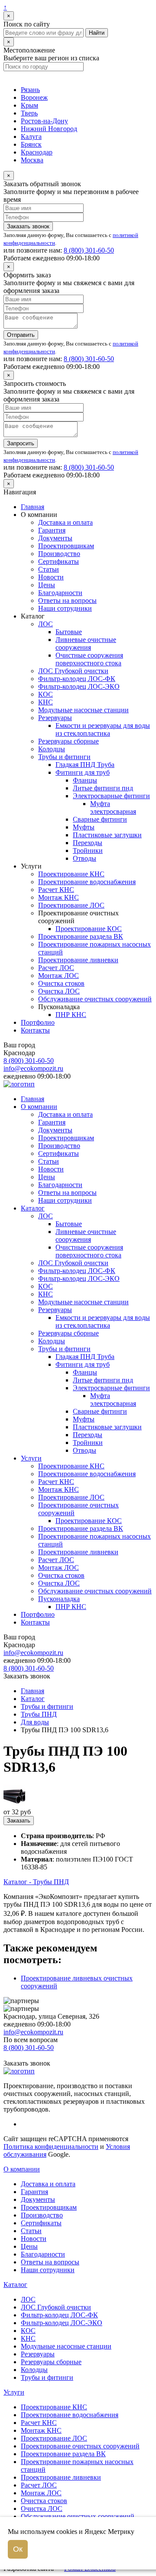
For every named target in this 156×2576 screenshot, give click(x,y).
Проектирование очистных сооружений (80, 2446)
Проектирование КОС (89, 929)
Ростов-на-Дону (44, 121)
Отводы (84, 858)
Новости (51, 577)
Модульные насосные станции (83, 710)
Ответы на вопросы (67, 600)
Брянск (31, 144)
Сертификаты (58, 561)
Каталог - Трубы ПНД (36, 1882)
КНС (45, 702)
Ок (18, 2549)
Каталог (33, 1208)
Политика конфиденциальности (51, 2147)
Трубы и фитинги (64, 757)
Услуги (31, 1458)
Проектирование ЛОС (71, 905)
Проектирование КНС (71, 874)
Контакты (35, 1030)
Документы (55, 538)
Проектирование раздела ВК (81, 936)
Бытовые (69, 632)
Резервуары (55, 718)
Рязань (30, 90)
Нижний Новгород (49, 129)
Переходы (88, 843)
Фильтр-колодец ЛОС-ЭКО (79, 686)
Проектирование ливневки (78, 960)
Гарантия (52, 530)
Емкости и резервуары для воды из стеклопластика (103, 729)
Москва (32, 160)
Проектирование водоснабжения (87, 882)
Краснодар (37, 152)
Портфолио (38, 1022)
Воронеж (34, 97)
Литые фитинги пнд (103, 788)
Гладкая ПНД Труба (85, 765)
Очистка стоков (61, 983)
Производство (59, 554)
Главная (32, 507)
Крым (29, 105)
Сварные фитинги (100, 819)
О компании (39, 1107)
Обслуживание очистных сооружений (95, 999)
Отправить (21, 335)
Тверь (29, 113)
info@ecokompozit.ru (33, 1068)
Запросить (21, 443)
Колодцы (52, 749)
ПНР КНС (71, 1015)
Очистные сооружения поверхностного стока (89, 659)
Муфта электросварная (113, 808)
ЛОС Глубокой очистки (73, 671)
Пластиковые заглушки (107, 835)
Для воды (35, 1722)
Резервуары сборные (68, 741)
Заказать (19, 1821)
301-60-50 (89, 250)
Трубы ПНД (39, 1714)
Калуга (31, 137)
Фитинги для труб (83, 772)
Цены (47, 585)
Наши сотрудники (65, 608)
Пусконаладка (59, 1599)
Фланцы (85, 780)
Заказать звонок (28, 226)
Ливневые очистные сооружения (86, 643)
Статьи (49, 569)
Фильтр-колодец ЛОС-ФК (77, 679)
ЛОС (45, 624)
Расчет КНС (56, 890)
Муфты (84, 827)
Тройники (88, 850)
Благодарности (60, 593)
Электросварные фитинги (111, 796)
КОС (45, 694)
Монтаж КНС (58, 897)
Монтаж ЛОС (58, 975)
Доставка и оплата (65, 522)
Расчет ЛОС (56, 968)
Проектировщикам (66, 546)
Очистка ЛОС (59, 991)
